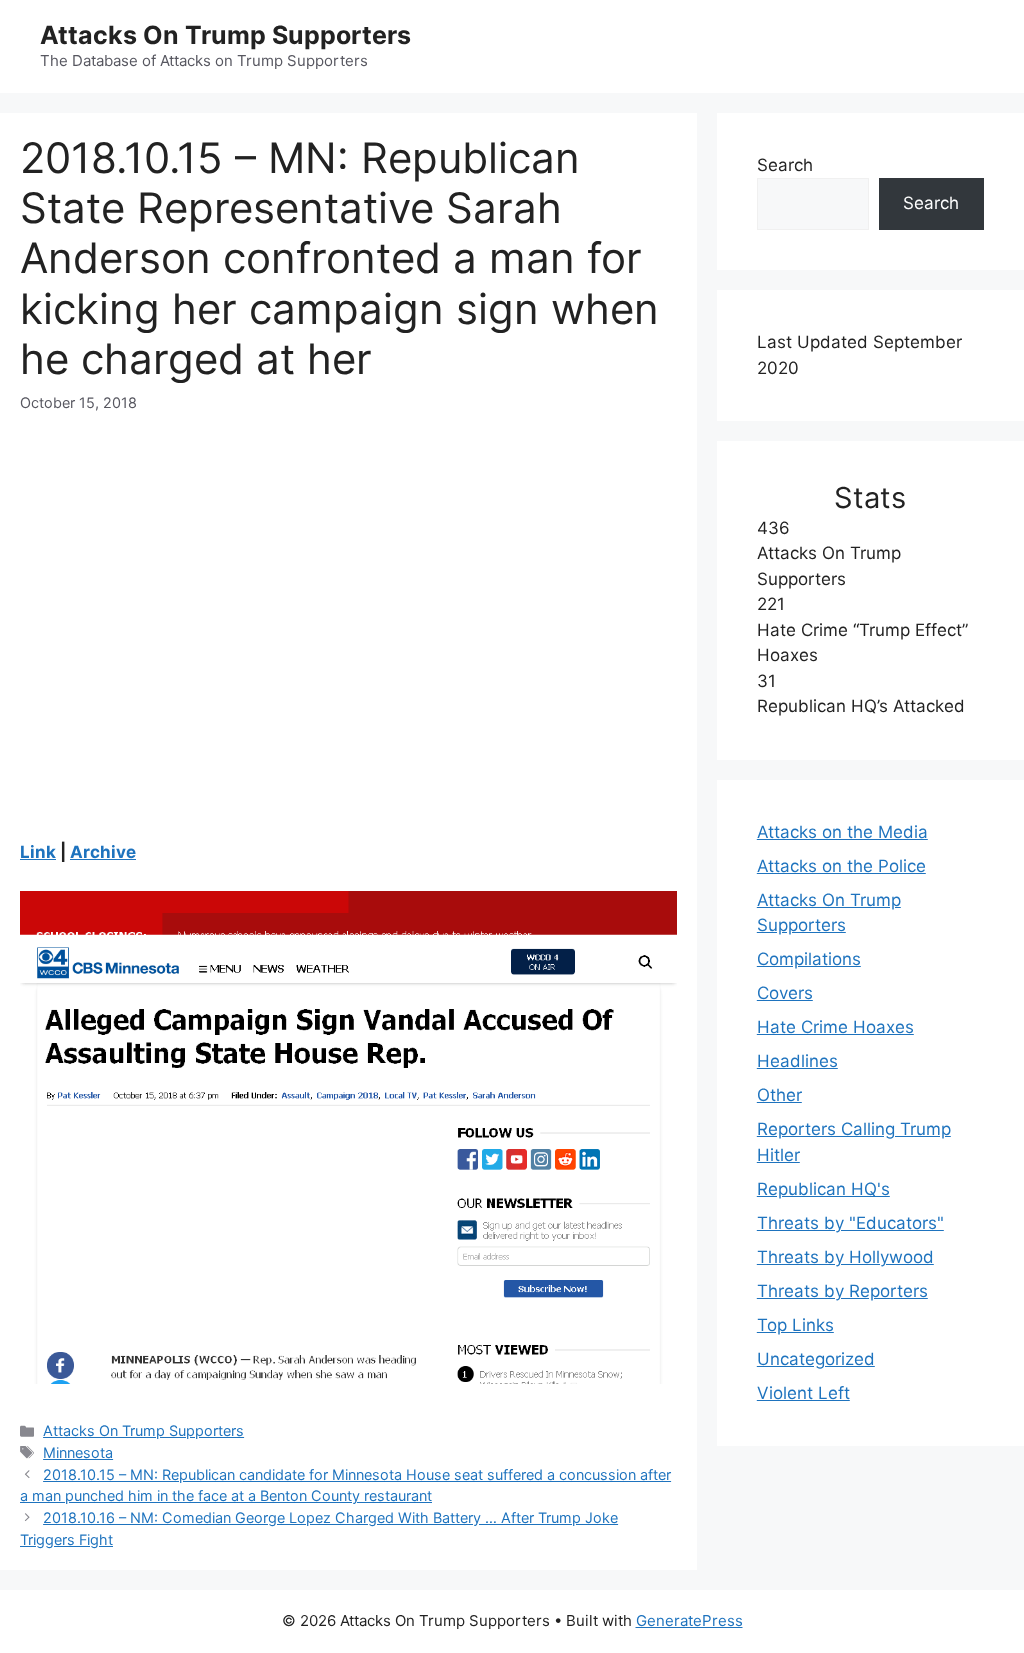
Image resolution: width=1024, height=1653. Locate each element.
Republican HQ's (823, 1189)
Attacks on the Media (842, 832)
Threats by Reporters (842, 1291)
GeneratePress (689, 1620)
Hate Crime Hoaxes (835, 1027)
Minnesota (78, 1452)
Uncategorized (816, 1359)
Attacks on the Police (841, 866)
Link (38, 852)
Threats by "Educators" (850, 1223)
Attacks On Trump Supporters (225, 35)
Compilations (809, 959)
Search (785, 165)
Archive (103, 852)
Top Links (795, 1325)
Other (779, 1095)
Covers (785, 993)
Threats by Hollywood (845, 1257)
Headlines (797, 1061)
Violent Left (803, 1393)
